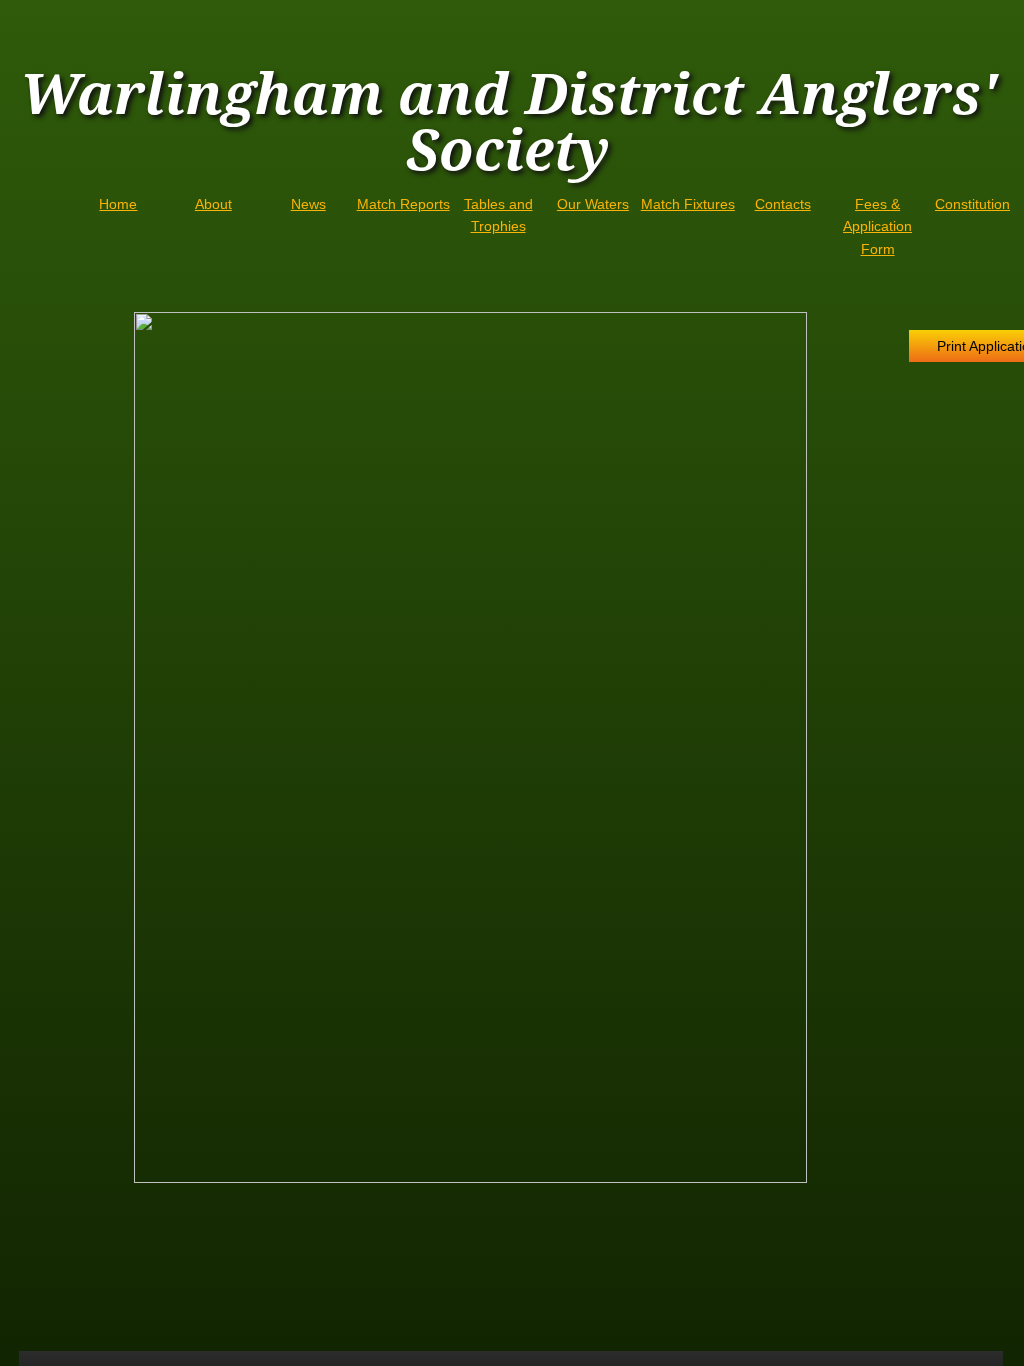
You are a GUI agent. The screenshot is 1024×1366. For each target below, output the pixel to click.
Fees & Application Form (877, 226)
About (213, 204)
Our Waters (593, 204)
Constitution (972, 204)
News (308, 204)
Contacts (783, 204)
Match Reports (403, 204)
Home (118, 204)
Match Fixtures (688, 204)
